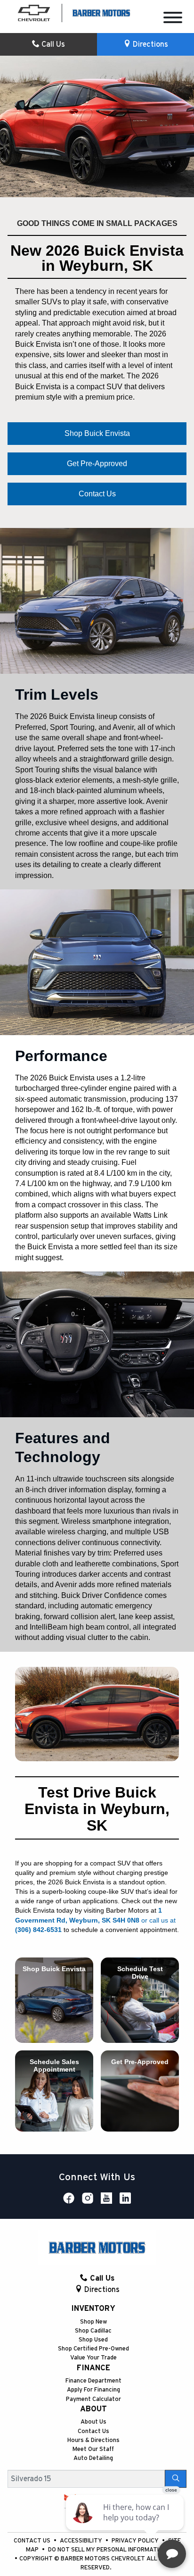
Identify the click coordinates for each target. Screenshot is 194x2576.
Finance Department (93, 2381)
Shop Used (93, 2340)
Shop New (93, 2322)
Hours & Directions (93, 2440)
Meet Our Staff (93, 2449)
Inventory (93, 2308)
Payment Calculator (93, 2399)
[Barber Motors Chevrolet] (101, 12)
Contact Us (93, 2431)
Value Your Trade (93, 2358)
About (93, 2409)
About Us (93, 2422)
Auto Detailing (93, 2458)
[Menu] (173, 19)
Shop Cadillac (93, 2331)
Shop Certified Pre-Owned (93, 2349)
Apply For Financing (93, 2390)
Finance (93, 2368)
